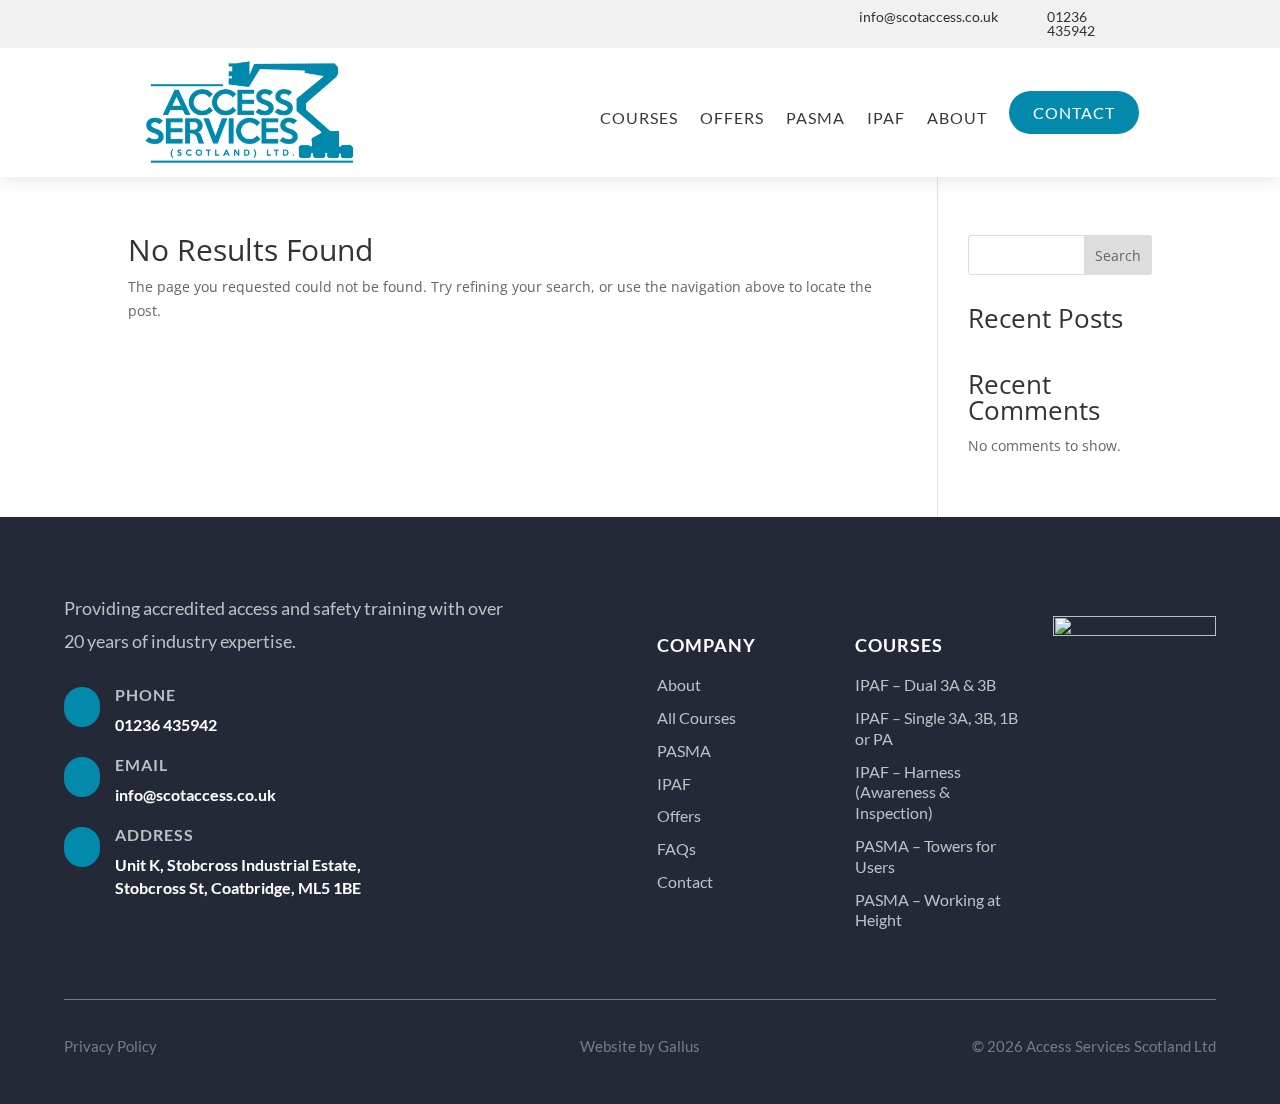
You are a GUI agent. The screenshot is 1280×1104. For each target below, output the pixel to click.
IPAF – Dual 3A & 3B (925, 684)
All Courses (696, 717)
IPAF (886, 117)
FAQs (676, 848)
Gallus (679, 1046)
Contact (1074, 112)
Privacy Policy (110, 1046)
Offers (732, 117)
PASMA (815, 117)
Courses (639, 117)
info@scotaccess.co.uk (928, 16)
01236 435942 (1071, 23)
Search (1118, 255)
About (957, 117)
